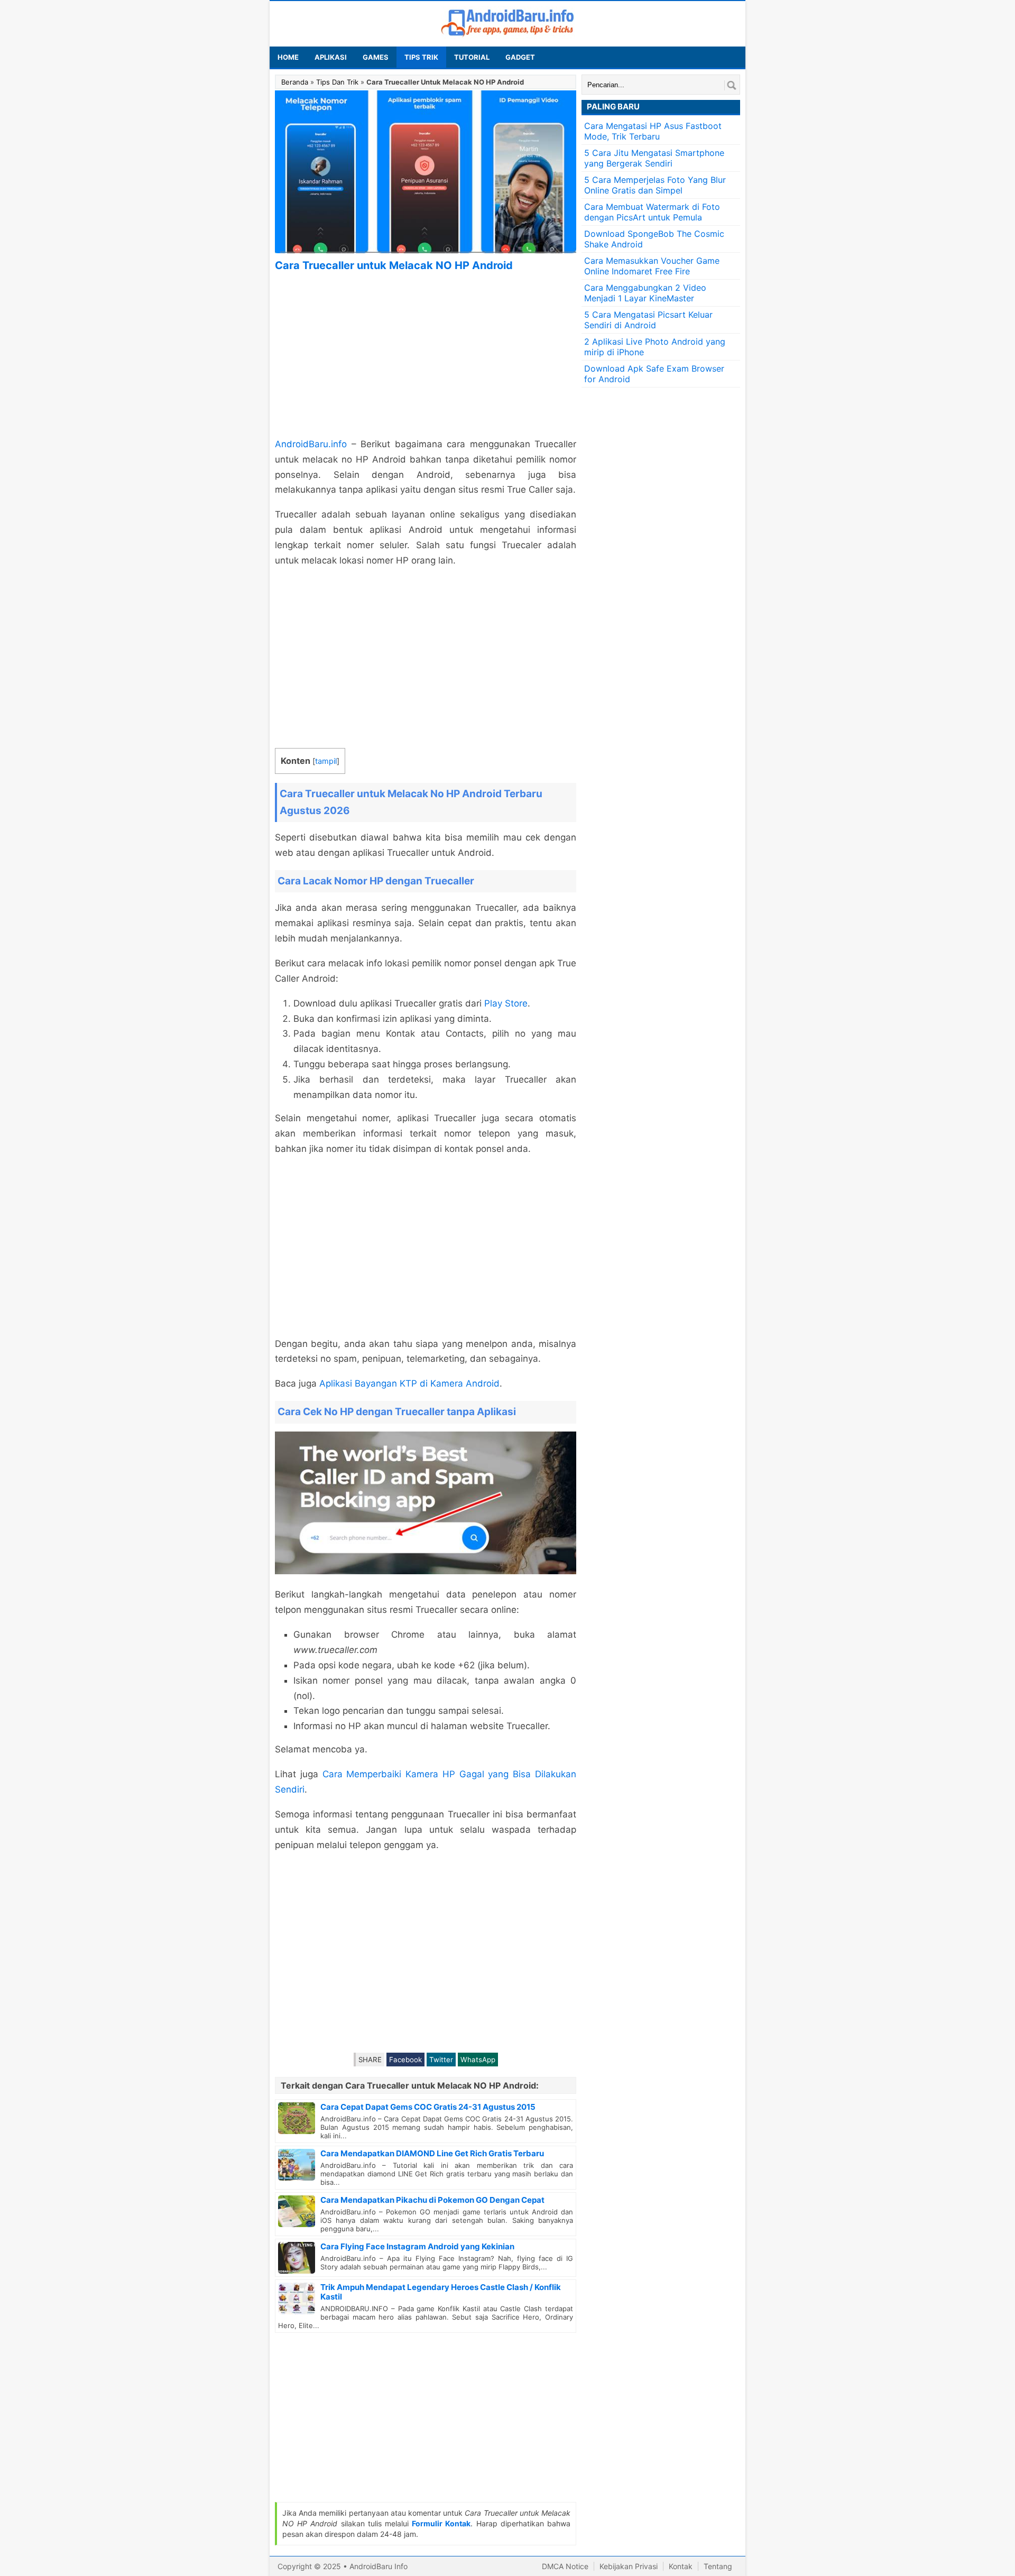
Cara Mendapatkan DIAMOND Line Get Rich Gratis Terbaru (432, 2153)
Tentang (718, 2566)
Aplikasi (331, 57)
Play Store (506, 1003)
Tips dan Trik (337, 82)
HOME (288, 57)
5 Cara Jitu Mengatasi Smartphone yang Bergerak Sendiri (654, 158)
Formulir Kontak (441, 2523)
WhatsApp (478, 2060)
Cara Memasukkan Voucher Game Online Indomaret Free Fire (652, 266)
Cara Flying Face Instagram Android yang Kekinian (417, 2246)
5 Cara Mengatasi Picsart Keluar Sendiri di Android (648, 320)
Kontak (681, 2566)
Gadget (520, 57)
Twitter (441, 2060)
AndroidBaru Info (379, 2566)
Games (376, 57)
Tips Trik (421, 57)
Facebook (405, 2060)
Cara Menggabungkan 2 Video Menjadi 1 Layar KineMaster (645, 293)
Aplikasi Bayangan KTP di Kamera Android (409, 1383)
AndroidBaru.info (311, 444)
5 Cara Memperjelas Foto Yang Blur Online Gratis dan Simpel (655, 185)
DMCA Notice (565, 2566)
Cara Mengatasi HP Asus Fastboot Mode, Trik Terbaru (653, 131)
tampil (326, 761)
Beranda (295, 82)
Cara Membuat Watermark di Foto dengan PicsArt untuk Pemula (652, 212)
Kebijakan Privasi (629, 2566)
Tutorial (472, 57)
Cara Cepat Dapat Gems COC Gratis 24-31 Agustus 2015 (428, 2107)
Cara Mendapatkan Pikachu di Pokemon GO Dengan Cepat (432, 2200)
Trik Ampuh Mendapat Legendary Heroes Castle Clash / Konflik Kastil (441, 2292)
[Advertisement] (426, 355)
